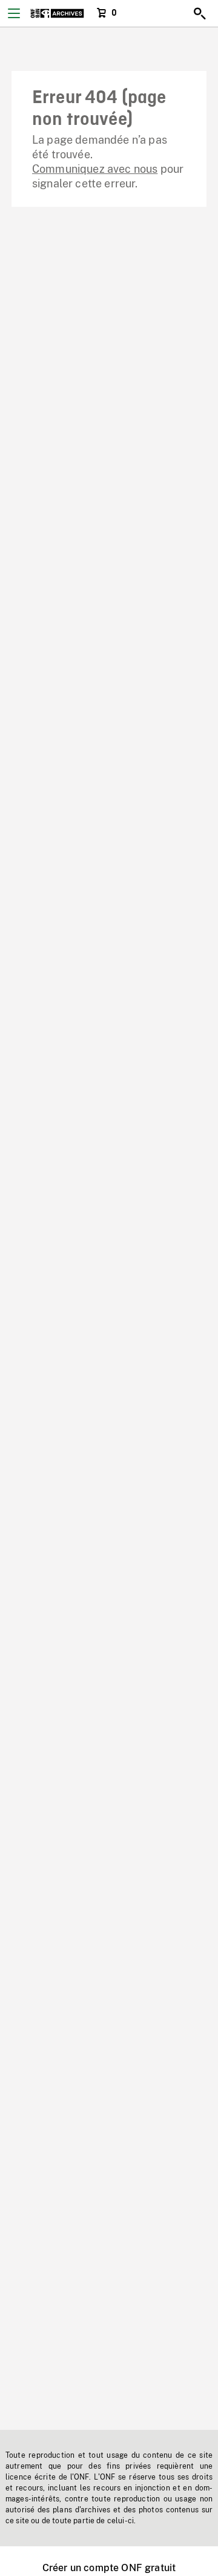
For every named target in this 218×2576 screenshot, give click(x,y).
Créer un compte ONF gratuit (109, 2568)
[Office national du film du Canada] (57, 13)
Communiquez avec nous (95, 169)
